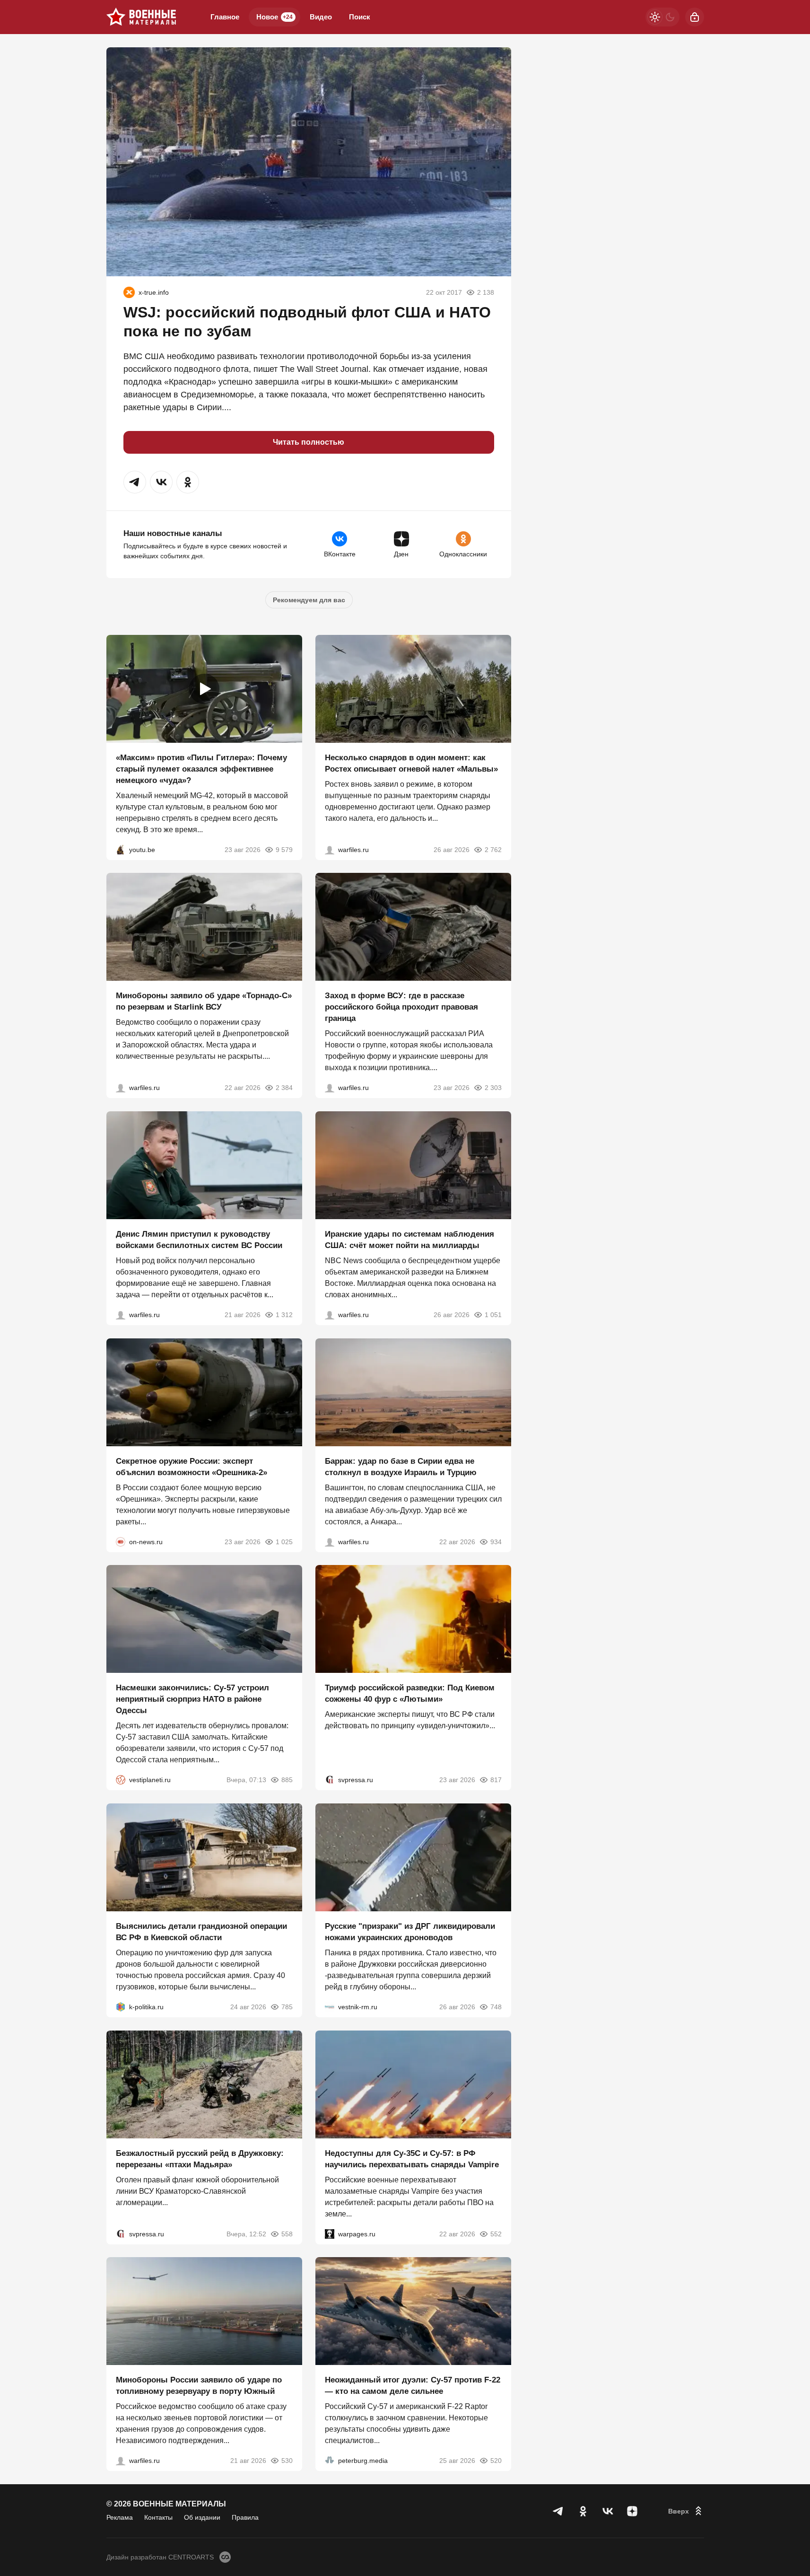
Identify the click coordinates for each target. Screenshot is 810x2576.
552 (496, 2233)
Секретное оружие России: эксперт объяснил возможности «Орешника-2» (192, 1466)
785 (287, 2007)
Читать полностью (309, 442)
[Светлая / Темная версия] (662, 17)
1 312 (284, 1315)
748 (496, 2007)
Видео (321, 17)
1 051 (493, 1315)
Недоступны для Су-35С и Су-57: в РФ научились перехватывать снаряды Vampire (412, 2158)
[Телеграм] (558, 2511)
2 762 (493, 849)
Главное (225, 17)
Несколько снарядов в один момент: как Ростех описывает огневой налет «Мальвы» (411, 763)
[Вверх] (686, 2511)
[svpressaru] (330, 1780)
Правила (245, 2517)
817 (496, 1780)
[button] (135, 482)
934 (496, 1541)
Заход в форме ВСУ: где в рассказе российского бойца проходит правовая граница (401, 1007)
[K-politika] (121, 2007)
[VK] (608, 2511)
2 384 (284, 1088)
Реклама (120, 2517)
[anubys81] (121, 849)
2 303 (493, 1088)
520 (496, 2461)
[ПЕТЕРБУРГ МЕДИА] (330, 2461)
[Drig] (330, 2007)
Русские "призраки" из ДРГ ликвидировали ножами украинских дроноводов (410, 1932)
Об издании (202, 2517)
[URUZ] (129, 292)
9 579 (284, 849)
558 (287, 2233)
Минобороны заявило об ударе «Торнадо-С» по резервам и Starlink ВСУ (204, 1001)
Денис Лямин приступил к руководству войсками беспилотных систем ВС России (199, 1240)
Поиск (360, 17)
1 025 (284, 1541)
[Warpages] (330, 2233)
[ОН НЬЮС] (121, 1541)
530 (287, 2461)
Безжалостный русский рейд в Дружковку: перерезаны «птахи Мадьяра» (200, 2158)
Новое (274, 17)
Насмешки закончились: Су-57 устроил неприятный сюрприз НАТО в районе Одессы (192, 1699)
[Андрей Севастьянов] (330, 849)
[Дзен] (632, 2511)
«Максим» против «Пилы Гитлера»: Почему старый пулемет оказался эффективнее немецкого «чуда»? (201, 769)
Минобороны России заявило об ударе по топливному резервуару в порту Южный (199, 2386)
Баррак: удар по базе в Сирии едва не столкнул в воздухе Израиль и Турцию (401, 1466)
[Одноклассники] (583, 2511)
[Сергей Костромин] (121, 1088)
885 (287, 1780)
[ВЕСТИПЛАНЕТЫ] (121, 1780)
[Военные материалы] (141, 17)
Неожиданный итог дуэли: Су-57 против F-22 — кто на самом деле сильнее (413, 2386)
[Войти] (695, 17)
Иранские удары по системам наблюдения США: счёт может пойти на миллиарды (409, 1240)
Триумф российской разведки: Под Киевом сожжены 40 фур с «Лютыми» (410, 1693)
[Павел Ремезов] (330, 1088)
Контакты (158, 2517)
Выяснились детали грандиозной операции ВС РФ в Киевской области (201, 1932)
